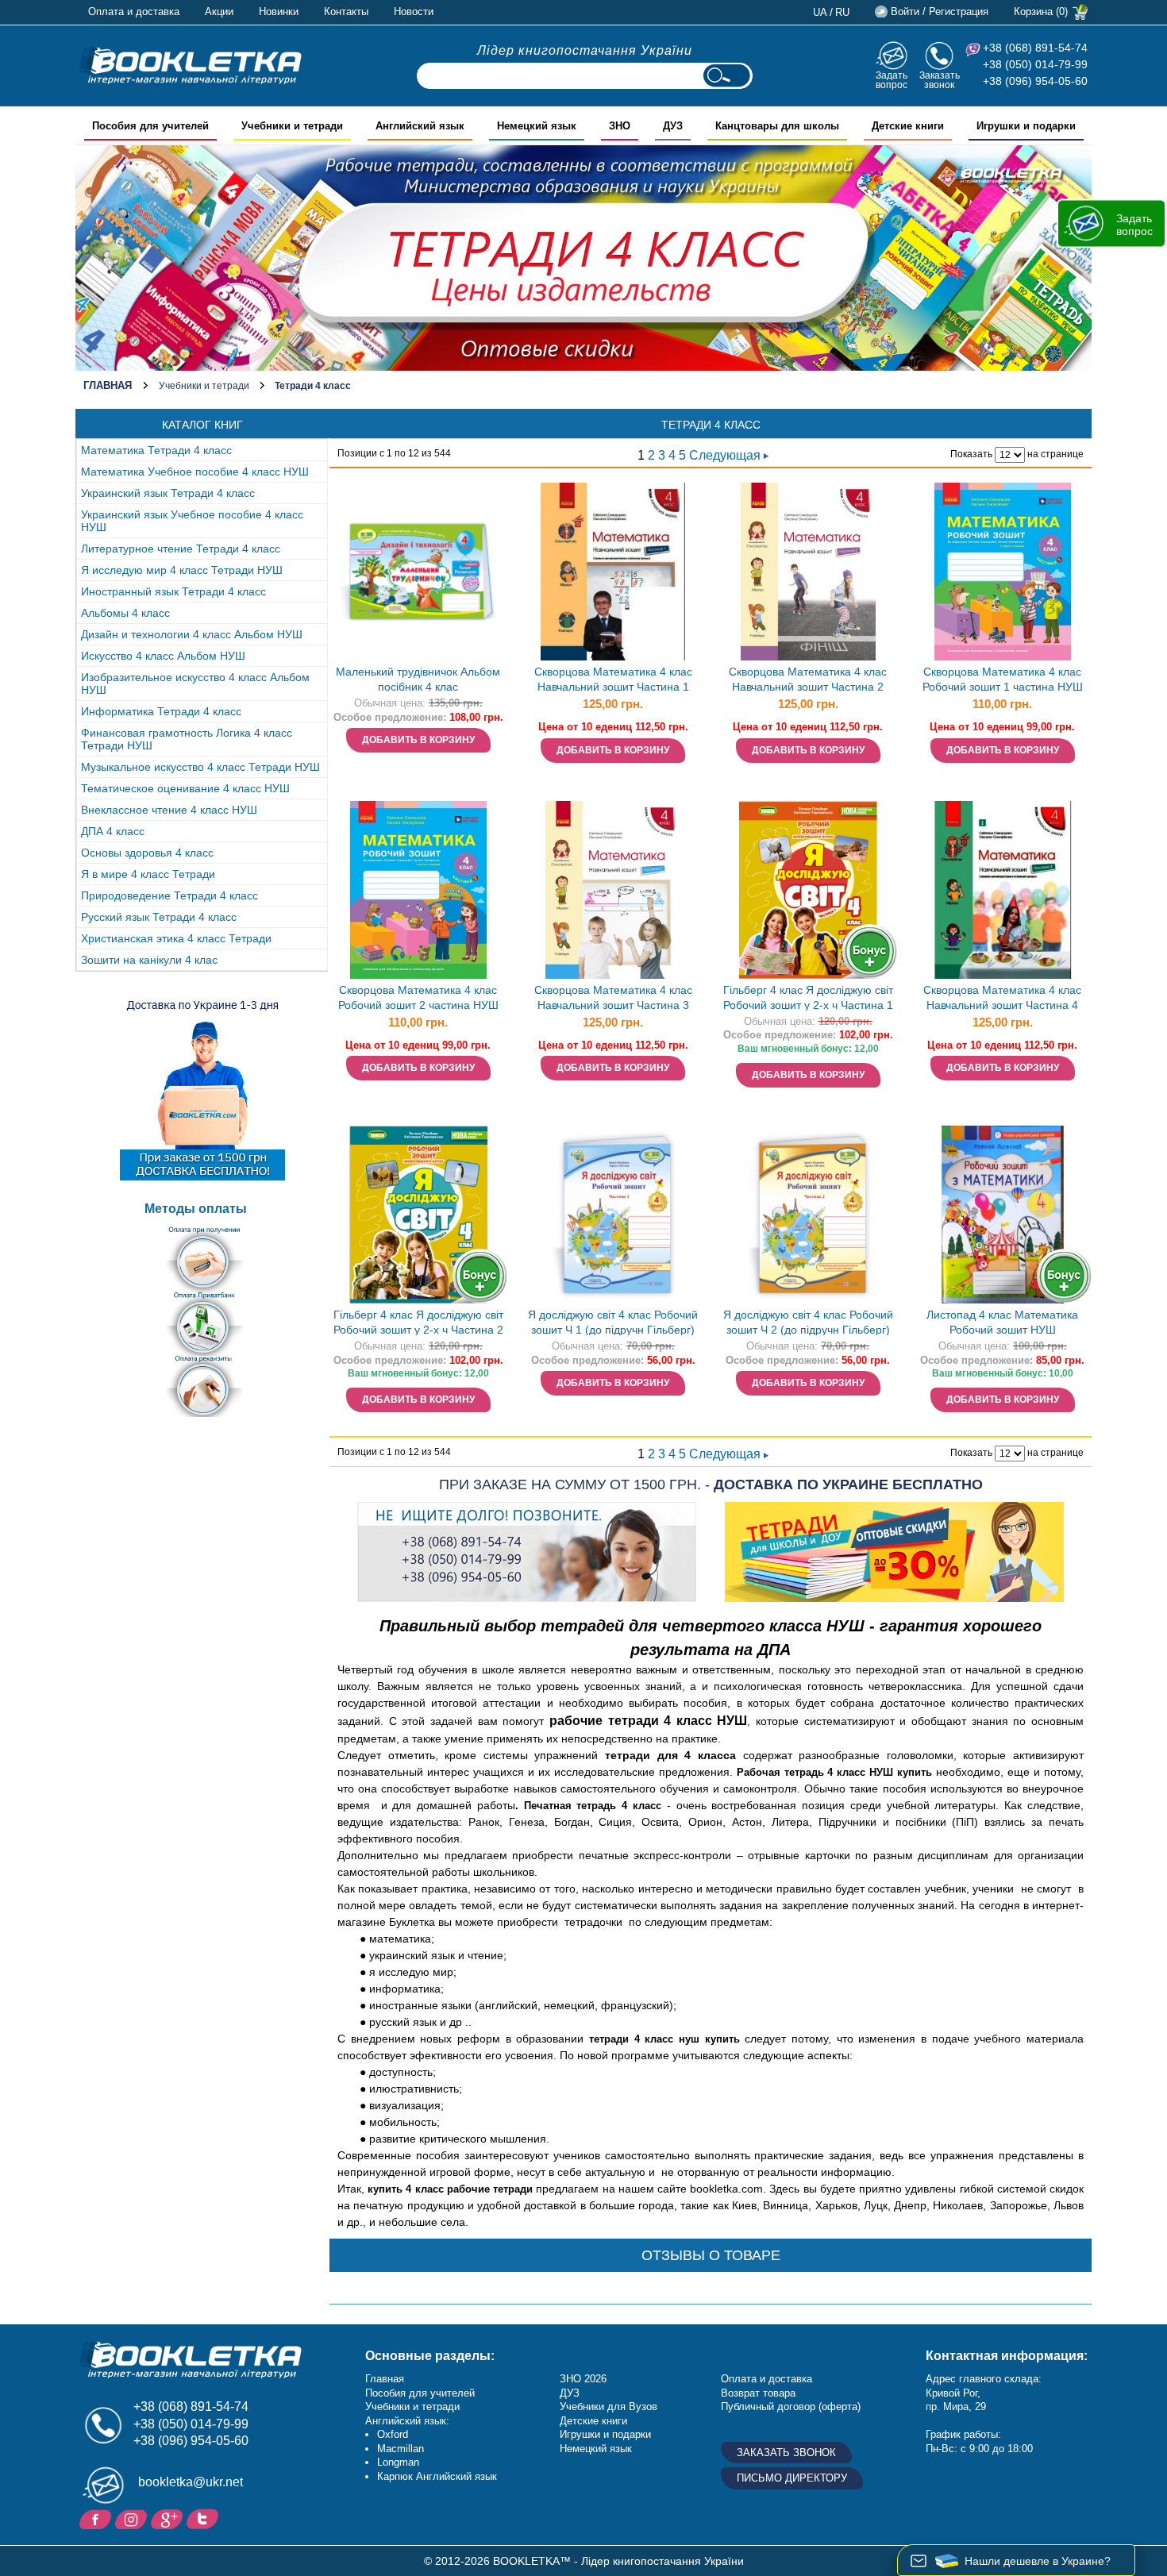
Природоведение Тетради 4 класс (169, 895)
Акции (219, 12)
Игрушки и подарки (605, 2434)
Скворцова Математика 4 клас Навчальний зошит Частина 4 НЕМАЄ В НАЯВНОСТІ (1002, 999)
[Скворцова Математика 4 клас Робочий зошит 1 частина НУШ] (1003, 572)
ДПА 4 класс (113, 831)
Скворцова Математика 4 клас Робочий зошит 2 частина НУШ (418, 997)
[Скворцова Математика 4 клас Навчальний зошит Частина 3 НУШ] (613, 890)
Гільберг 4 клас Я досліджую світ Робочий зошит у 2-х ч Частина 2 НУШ (418, 1324)
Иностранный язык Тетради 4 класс (173, 591)
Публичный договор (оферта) (791, 2407)
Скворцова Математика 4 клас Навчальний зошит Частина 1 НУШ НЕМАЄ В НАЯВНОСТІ (613, 681)
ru (842, 12)
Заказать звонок (940, 80)
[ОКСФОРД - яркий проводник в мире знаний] (191, 65)
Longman (398, 2462)
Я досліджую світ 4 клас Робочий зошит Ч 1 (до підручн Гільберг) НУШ (613, 1324)
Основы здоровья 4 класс (147, 853)
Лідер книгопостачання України (585, 50)
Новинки (279, 12)
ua (820, 12)
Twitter (204, 2518)
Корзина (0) (1041, 12)
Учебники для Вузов (609, 2407)
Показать (971, 454)
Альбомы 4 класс (125, 613)
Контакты (346, 12)
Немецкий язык (596, 2449)
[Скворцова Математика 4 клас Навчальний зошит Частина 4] (1003, 890)
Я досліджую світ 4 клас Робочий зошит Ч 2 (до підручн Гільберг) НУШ (808, 1324)
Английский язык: (407, 2421)
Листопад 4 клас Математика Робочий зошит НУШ (1002, 1322)
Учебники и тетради (204, 386)
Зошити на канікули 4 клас (149, 960)
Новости (414, 12)
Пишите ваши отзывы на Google (169, 2518)
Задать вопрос (892, 80)
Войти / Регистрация (940, 12)
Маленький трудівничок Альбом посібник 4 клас (418, 679)
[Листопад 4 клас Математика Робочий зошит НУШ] (1003, 1215)
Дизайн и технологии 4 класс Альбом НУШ (192, 634)
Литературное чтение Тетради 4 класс (181, 549)
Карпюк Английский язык (437, 2476)
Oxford (393, 2434)
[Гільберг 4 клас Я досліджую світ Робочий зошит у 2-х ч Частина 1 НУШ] (808, 890)
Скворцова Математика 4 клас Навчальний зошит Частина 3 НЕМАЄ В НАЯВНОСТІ (613, 999)
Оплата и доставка (134, 12)
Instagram (133, 2518)
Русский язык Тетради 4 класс (159, 917)
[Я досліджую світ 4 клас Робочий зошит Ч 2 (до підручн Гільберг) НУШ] (808, 1215)
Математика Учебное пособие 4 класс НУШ (195, 472)
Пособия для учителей (420, 2393)
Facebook (97, 2518)
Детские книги (593, 2421)
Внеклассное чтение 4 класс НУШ (169, 810)
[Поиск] (726, 76)
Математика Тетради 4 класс (156, 450)
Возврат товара (758, 2393)
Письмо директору (792, 2478)
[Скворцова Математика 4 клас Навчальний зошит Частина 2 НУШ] (808, 572)
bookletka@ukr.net (191, 2482)
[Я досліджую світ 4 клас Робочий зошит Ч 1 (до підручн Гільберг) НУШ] (613, 1215)
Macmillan (401, 2449)
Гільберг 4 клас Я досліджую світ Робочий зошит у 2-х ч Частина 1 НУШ (808, 999)
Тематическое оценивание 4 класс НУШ (185, 788)
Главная (108, 385)
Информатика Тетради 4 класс (161, 711)
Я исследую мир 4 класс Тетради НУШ (182, 570)
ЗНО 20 (578, 2379)
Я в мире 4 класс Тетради (148, 874)
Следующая (726, 455)
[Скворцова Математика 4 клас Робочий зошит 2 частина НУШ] (418, 890)
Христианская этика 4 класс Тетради (176, 938)
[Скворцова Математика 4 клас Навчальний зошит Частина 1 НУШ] (613, 572)
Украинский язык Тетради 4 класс (168, 493)
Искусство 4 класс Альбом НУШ (163, 656)
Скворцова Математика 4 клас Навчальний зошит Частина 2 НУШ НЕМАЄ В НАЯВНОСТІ (808, 681)
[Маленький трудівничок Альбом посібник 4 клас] (418, 572)
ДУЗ (570, 2393)
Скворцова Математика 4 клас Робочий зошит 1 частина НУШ (1003, 679)
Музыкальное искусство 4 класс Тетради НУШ (200, 767)
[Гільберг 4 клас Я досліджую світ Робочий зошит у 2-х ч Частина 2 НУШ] (418, 1215)
